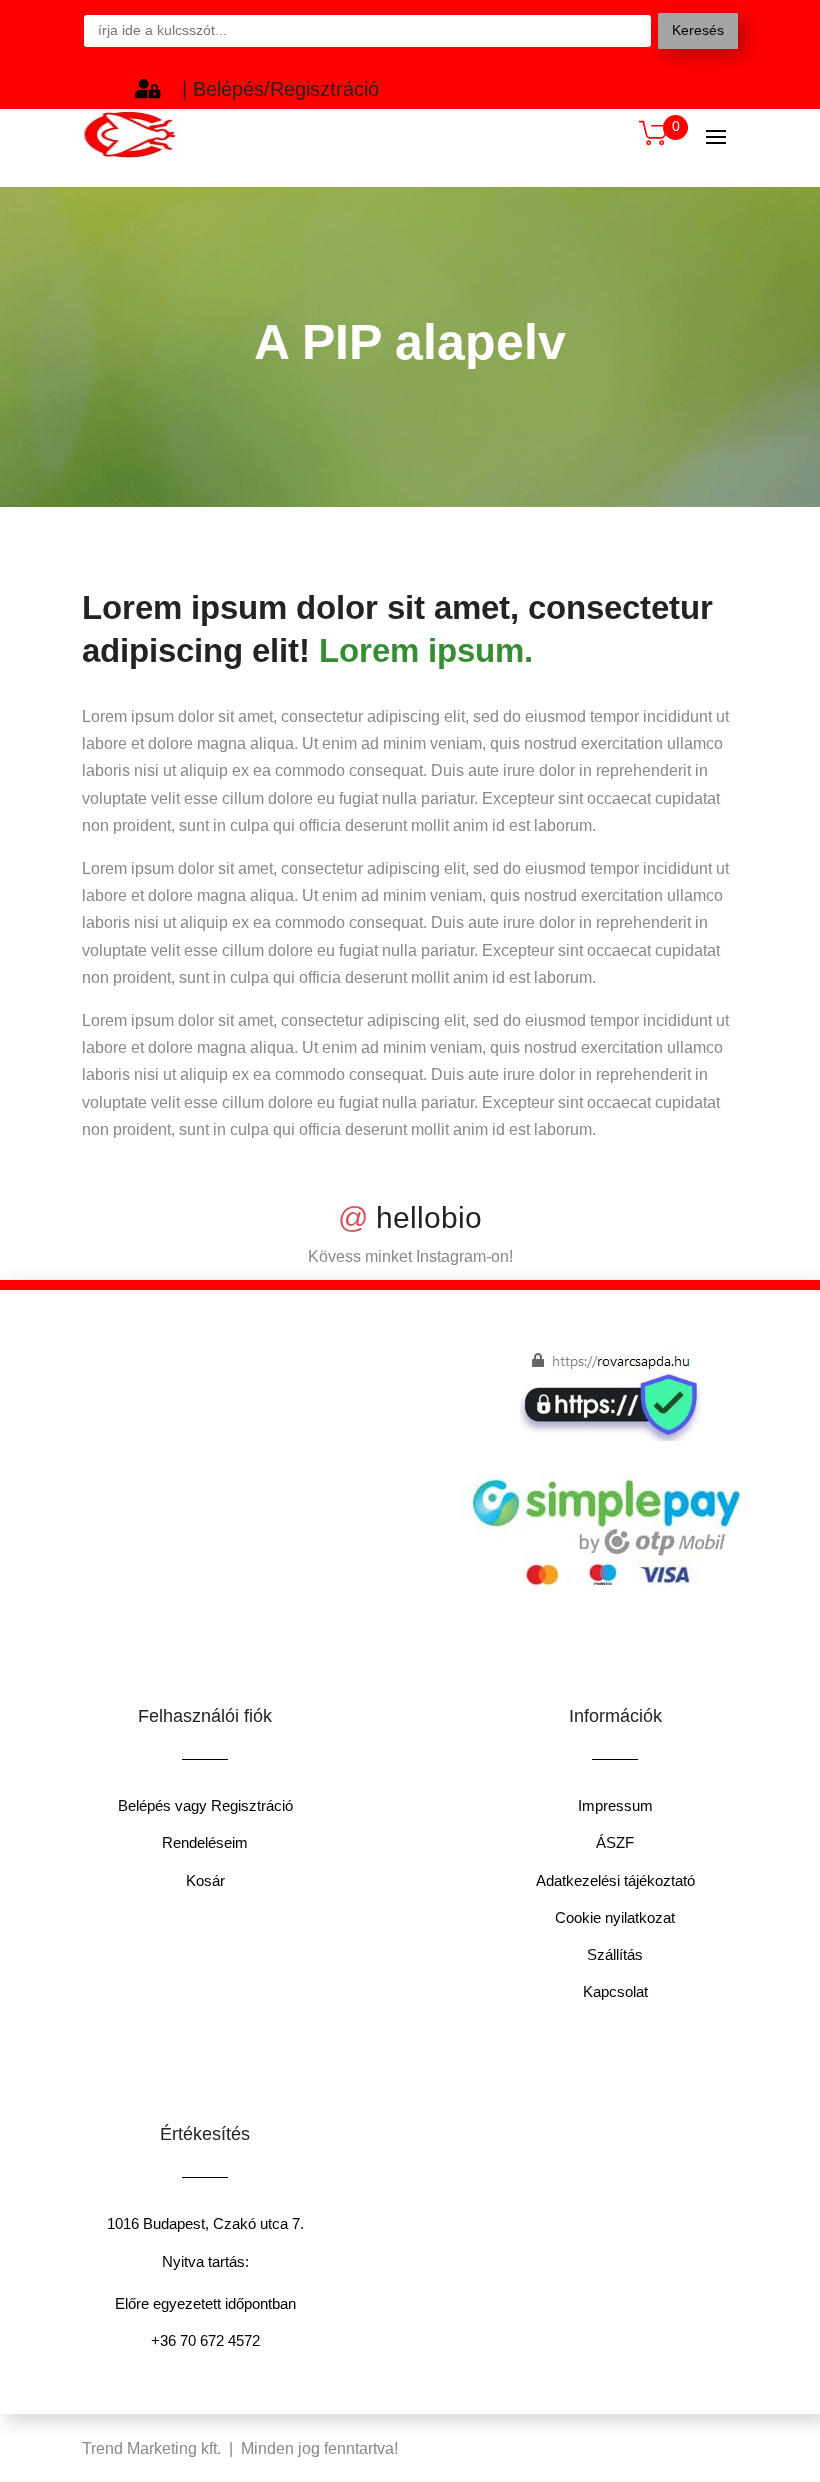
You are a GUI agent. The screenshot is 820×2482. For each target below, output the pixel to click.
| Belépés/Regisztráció (280, 89)
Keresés (698, 30)
